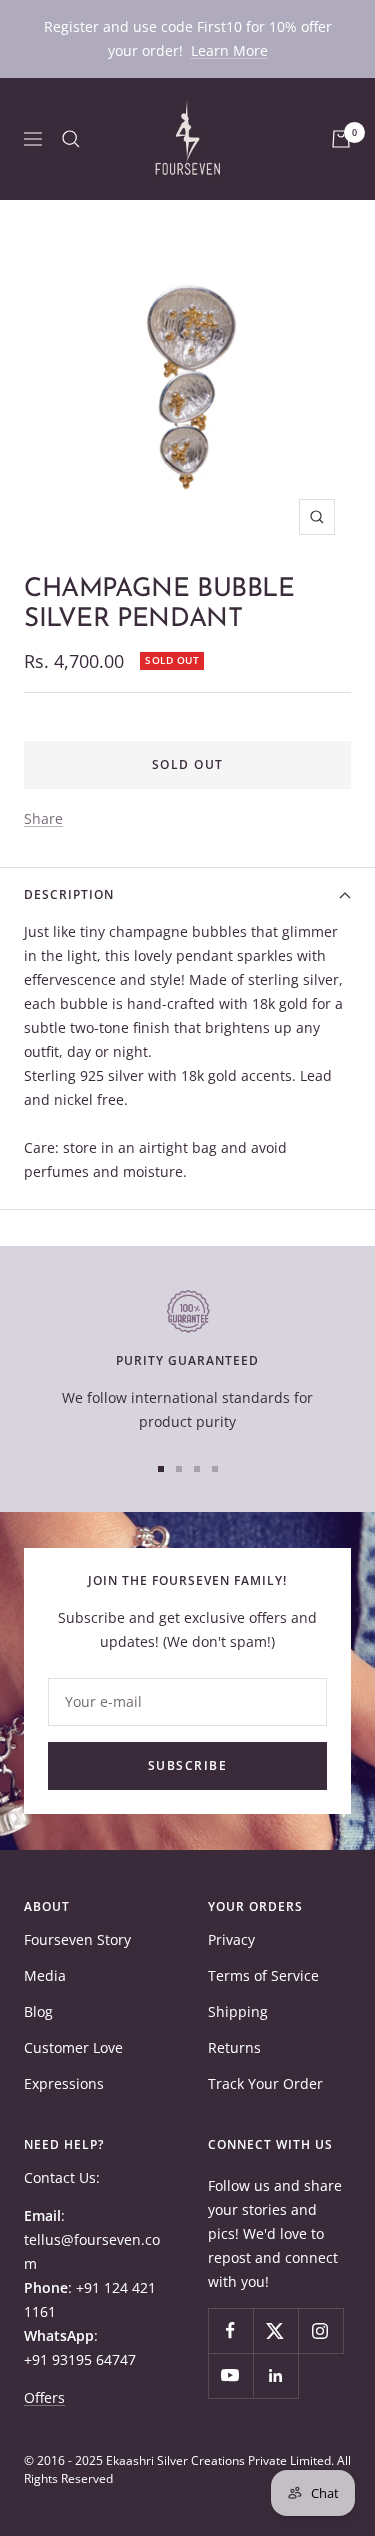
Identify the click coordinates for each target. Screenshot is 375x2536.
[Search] (71, 139)
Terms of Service (263, 1975)
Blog (38, 2011)
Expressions (64, 2083)
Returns (234, 2047)
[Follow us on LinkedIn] (275, 2375)
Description (69, 894)
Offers (44, 2397)
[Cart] (341, 139)
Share (43, 818)
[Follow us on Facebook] (230, 2330)
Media (45, 1975)
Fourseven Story (77, 1939)
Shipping (238, 2011)
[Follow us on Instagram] (320, 2330)
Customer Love (73, 2047)
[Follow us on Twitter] (275, 2330)
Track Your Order (265, 2083)
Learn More (229, 50)
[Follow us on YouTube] (230, 2375)
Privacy (231, 1939)
